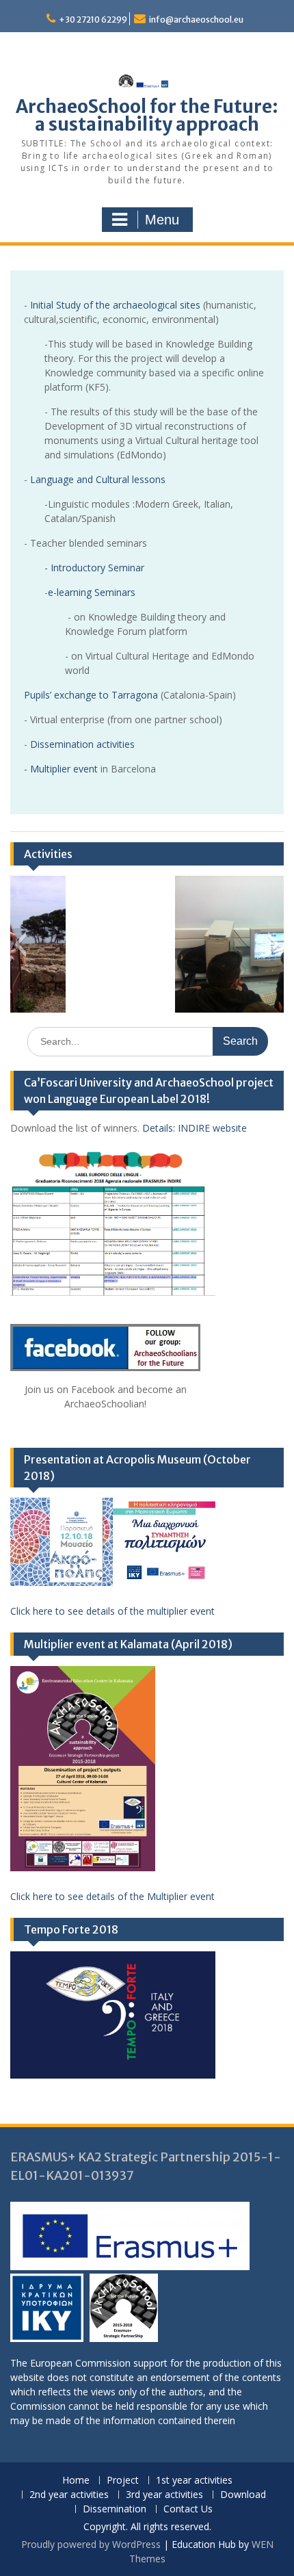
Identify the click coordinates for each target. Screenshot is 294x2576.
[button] (20, 944)
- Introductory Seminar (94, 568)
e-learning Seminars (92, 592)
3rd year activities (164, 2495)
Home (76, 2481)
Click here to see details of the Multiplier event (112, 1896)
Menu (162, 220)
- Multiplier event (62, 769)
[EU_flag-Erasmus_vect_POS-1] (130, 2238)
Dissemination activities (82, 744)
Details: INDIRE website (195, 1128)
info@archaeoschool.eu (196, 19)
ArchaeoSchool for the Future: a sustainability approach (147, 115)
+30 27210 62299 (93, 19)
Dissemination (115, 2509)
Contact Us (188, 2509)
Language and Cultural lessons (98, 479)
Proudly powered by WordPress (91, 2544)
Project (123, 2481)
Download (243, 2495)
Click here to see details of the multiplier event (112, 1611)
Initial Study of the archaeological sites (117, 305)
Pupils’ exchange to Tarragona (92, 695)
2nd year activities (69, 2495)
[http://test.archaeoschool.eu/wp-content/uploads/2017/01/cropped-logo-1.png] (124, 2310)
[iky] (49, 2310)
